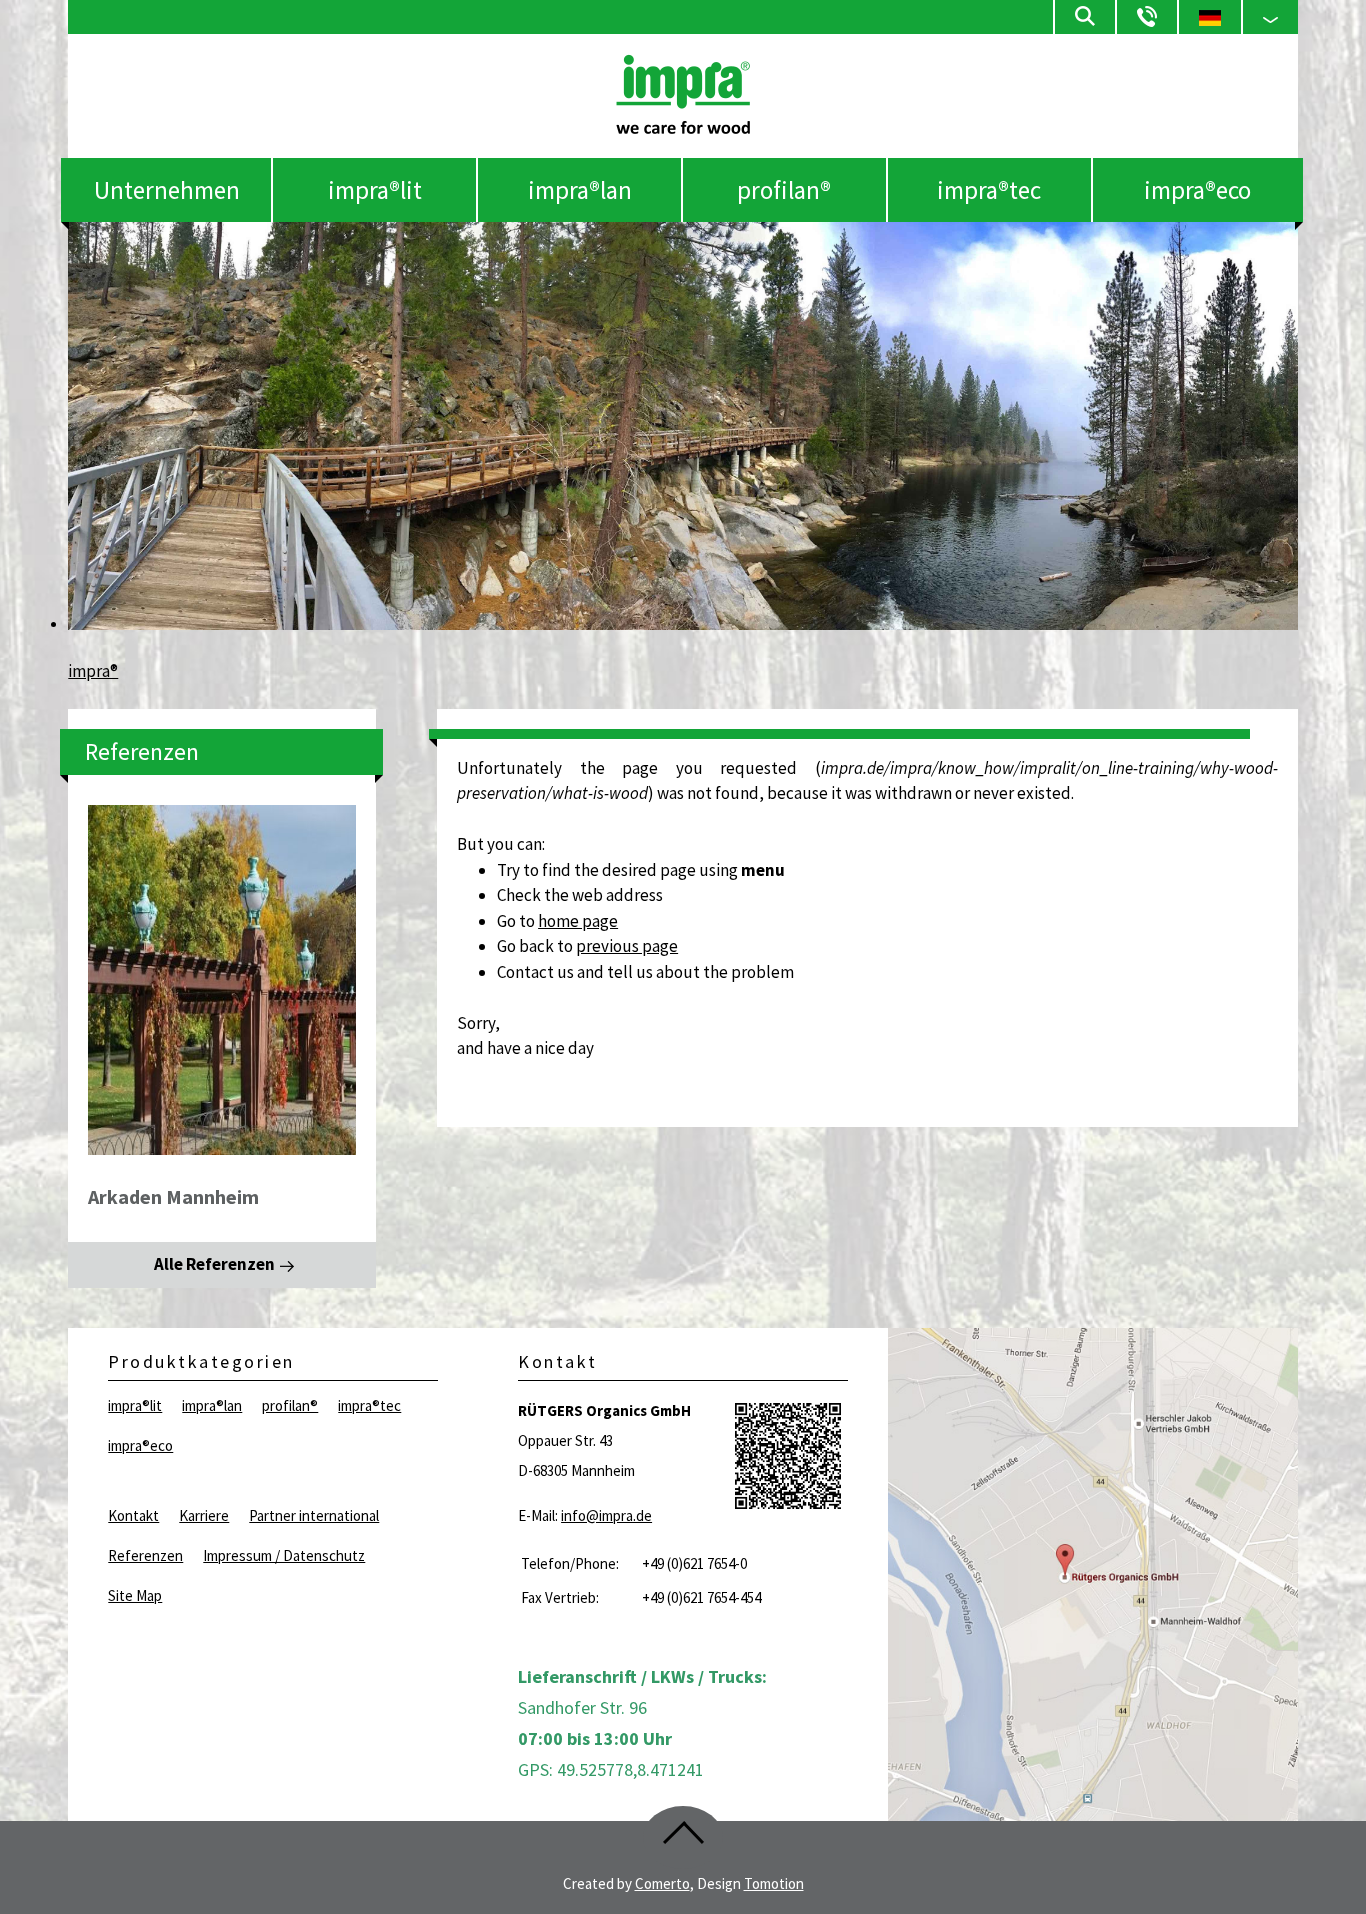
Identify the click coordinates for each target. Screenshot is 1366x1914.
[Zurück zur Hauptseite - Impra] (683, 128)
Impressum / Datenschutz (284, 1555)
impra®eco (1197, 190)
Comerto (662, 1883)
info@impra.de (606, 1515)
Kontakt (133, 1515)
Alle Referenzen (214, 1264)
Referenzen (145, 1555)
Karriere (204, 1515)
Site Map (135, 1595)
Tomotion (774, 1883)
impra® (93, 671)
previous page (627, 946)
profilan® (784, 190)
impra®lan (580, 190)
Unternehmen (167, 190)
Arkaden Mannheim (173, 1196)
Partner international (314, 1515)
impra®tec (989, 190)
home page (578, 921)
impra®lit (375, 190)
